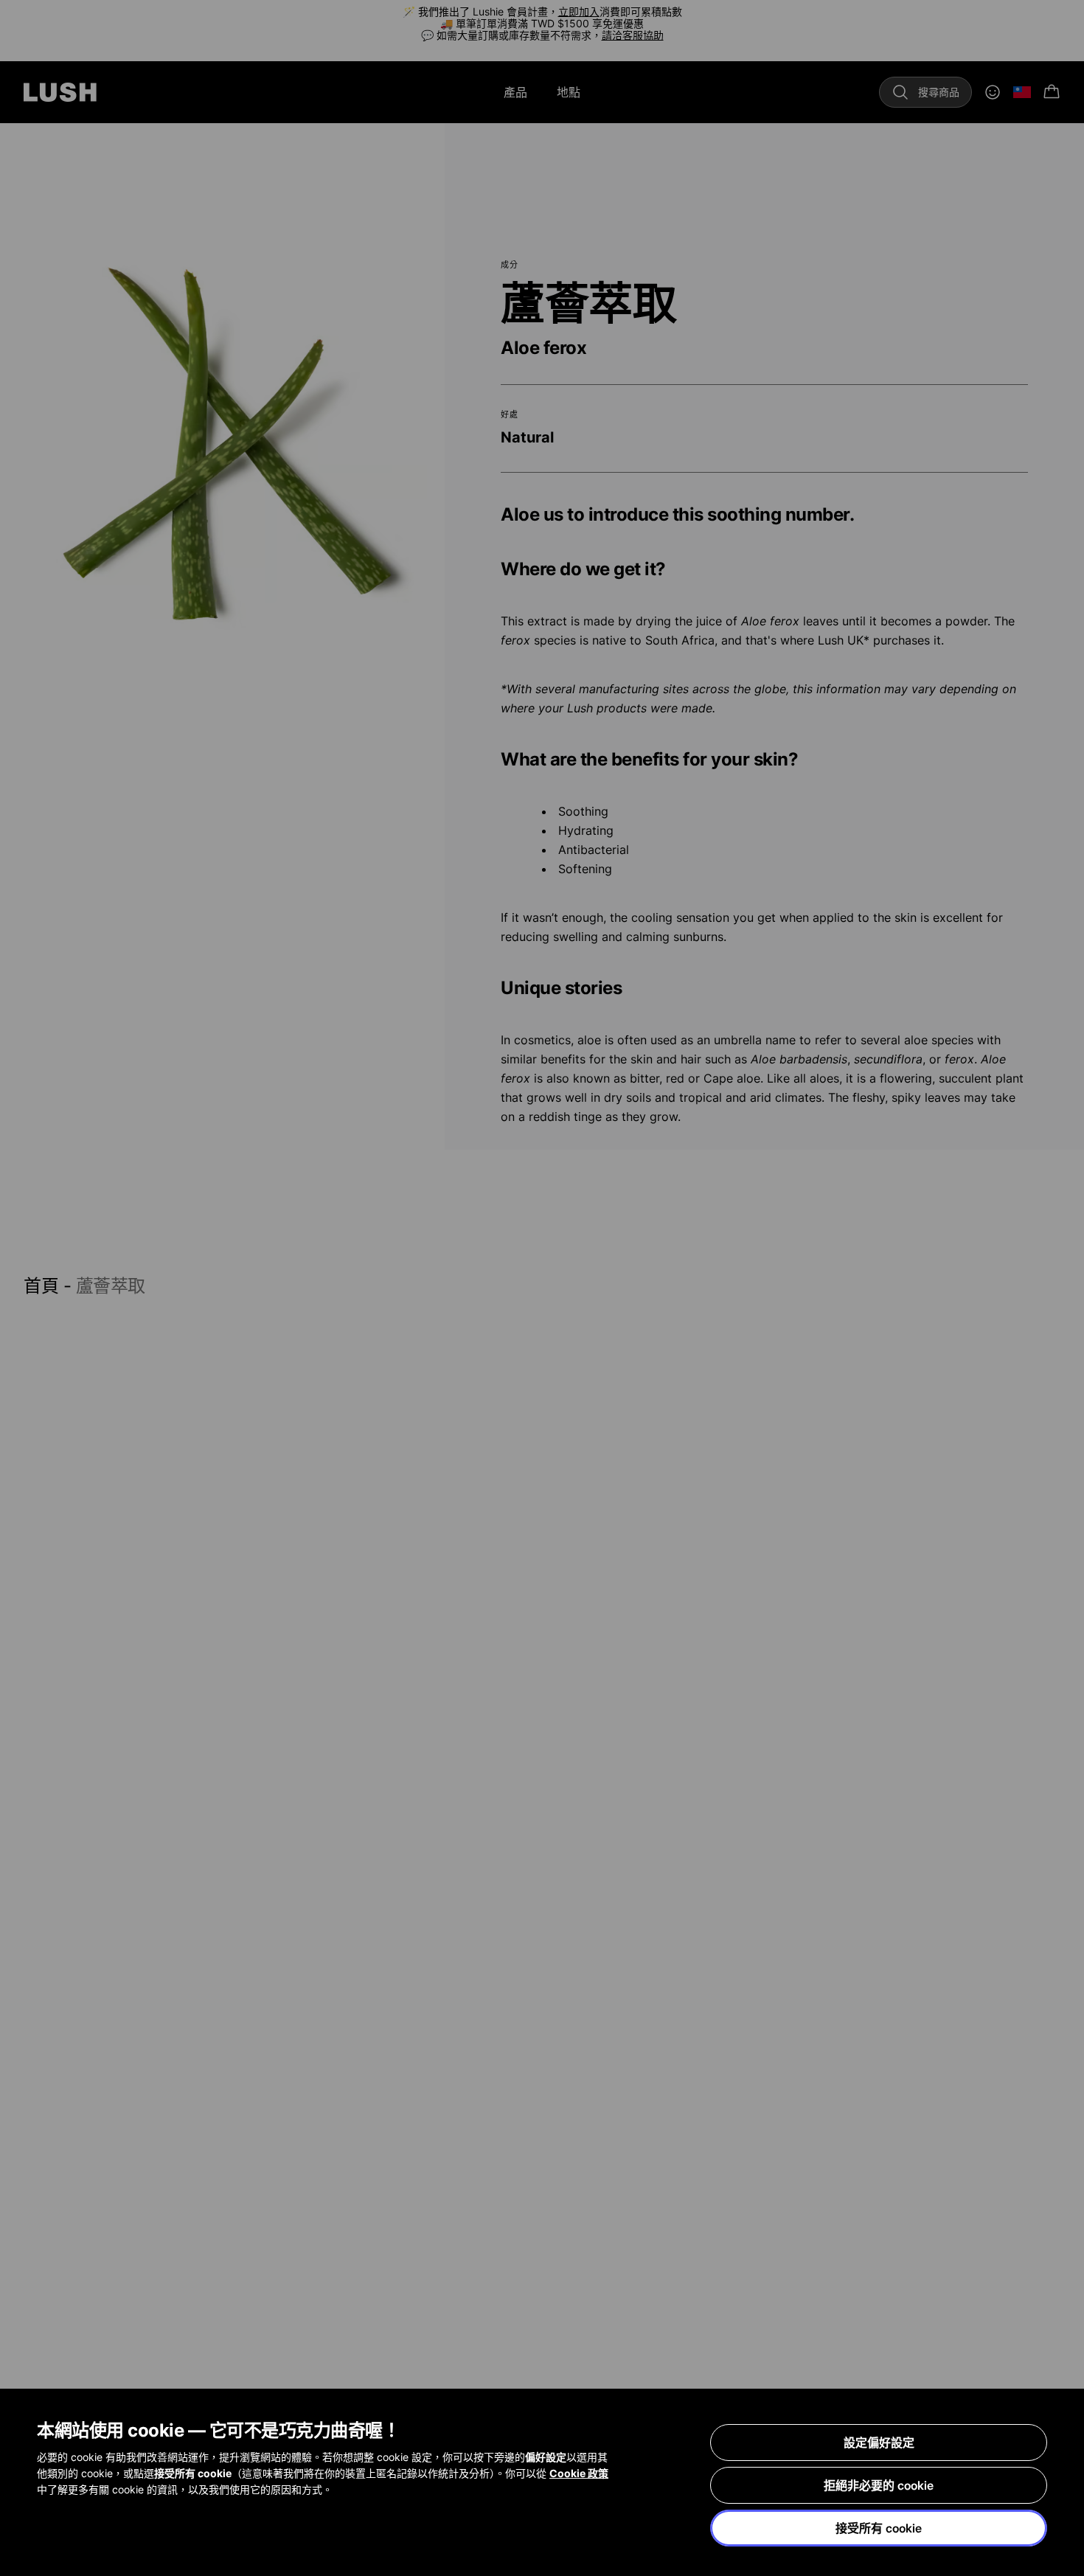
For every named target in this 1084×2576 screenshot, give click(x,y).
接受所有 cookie (879, 2528)
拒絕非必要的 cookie (879, 2485)
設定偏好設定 (879, 2443)
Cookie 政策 (579, 2473)
